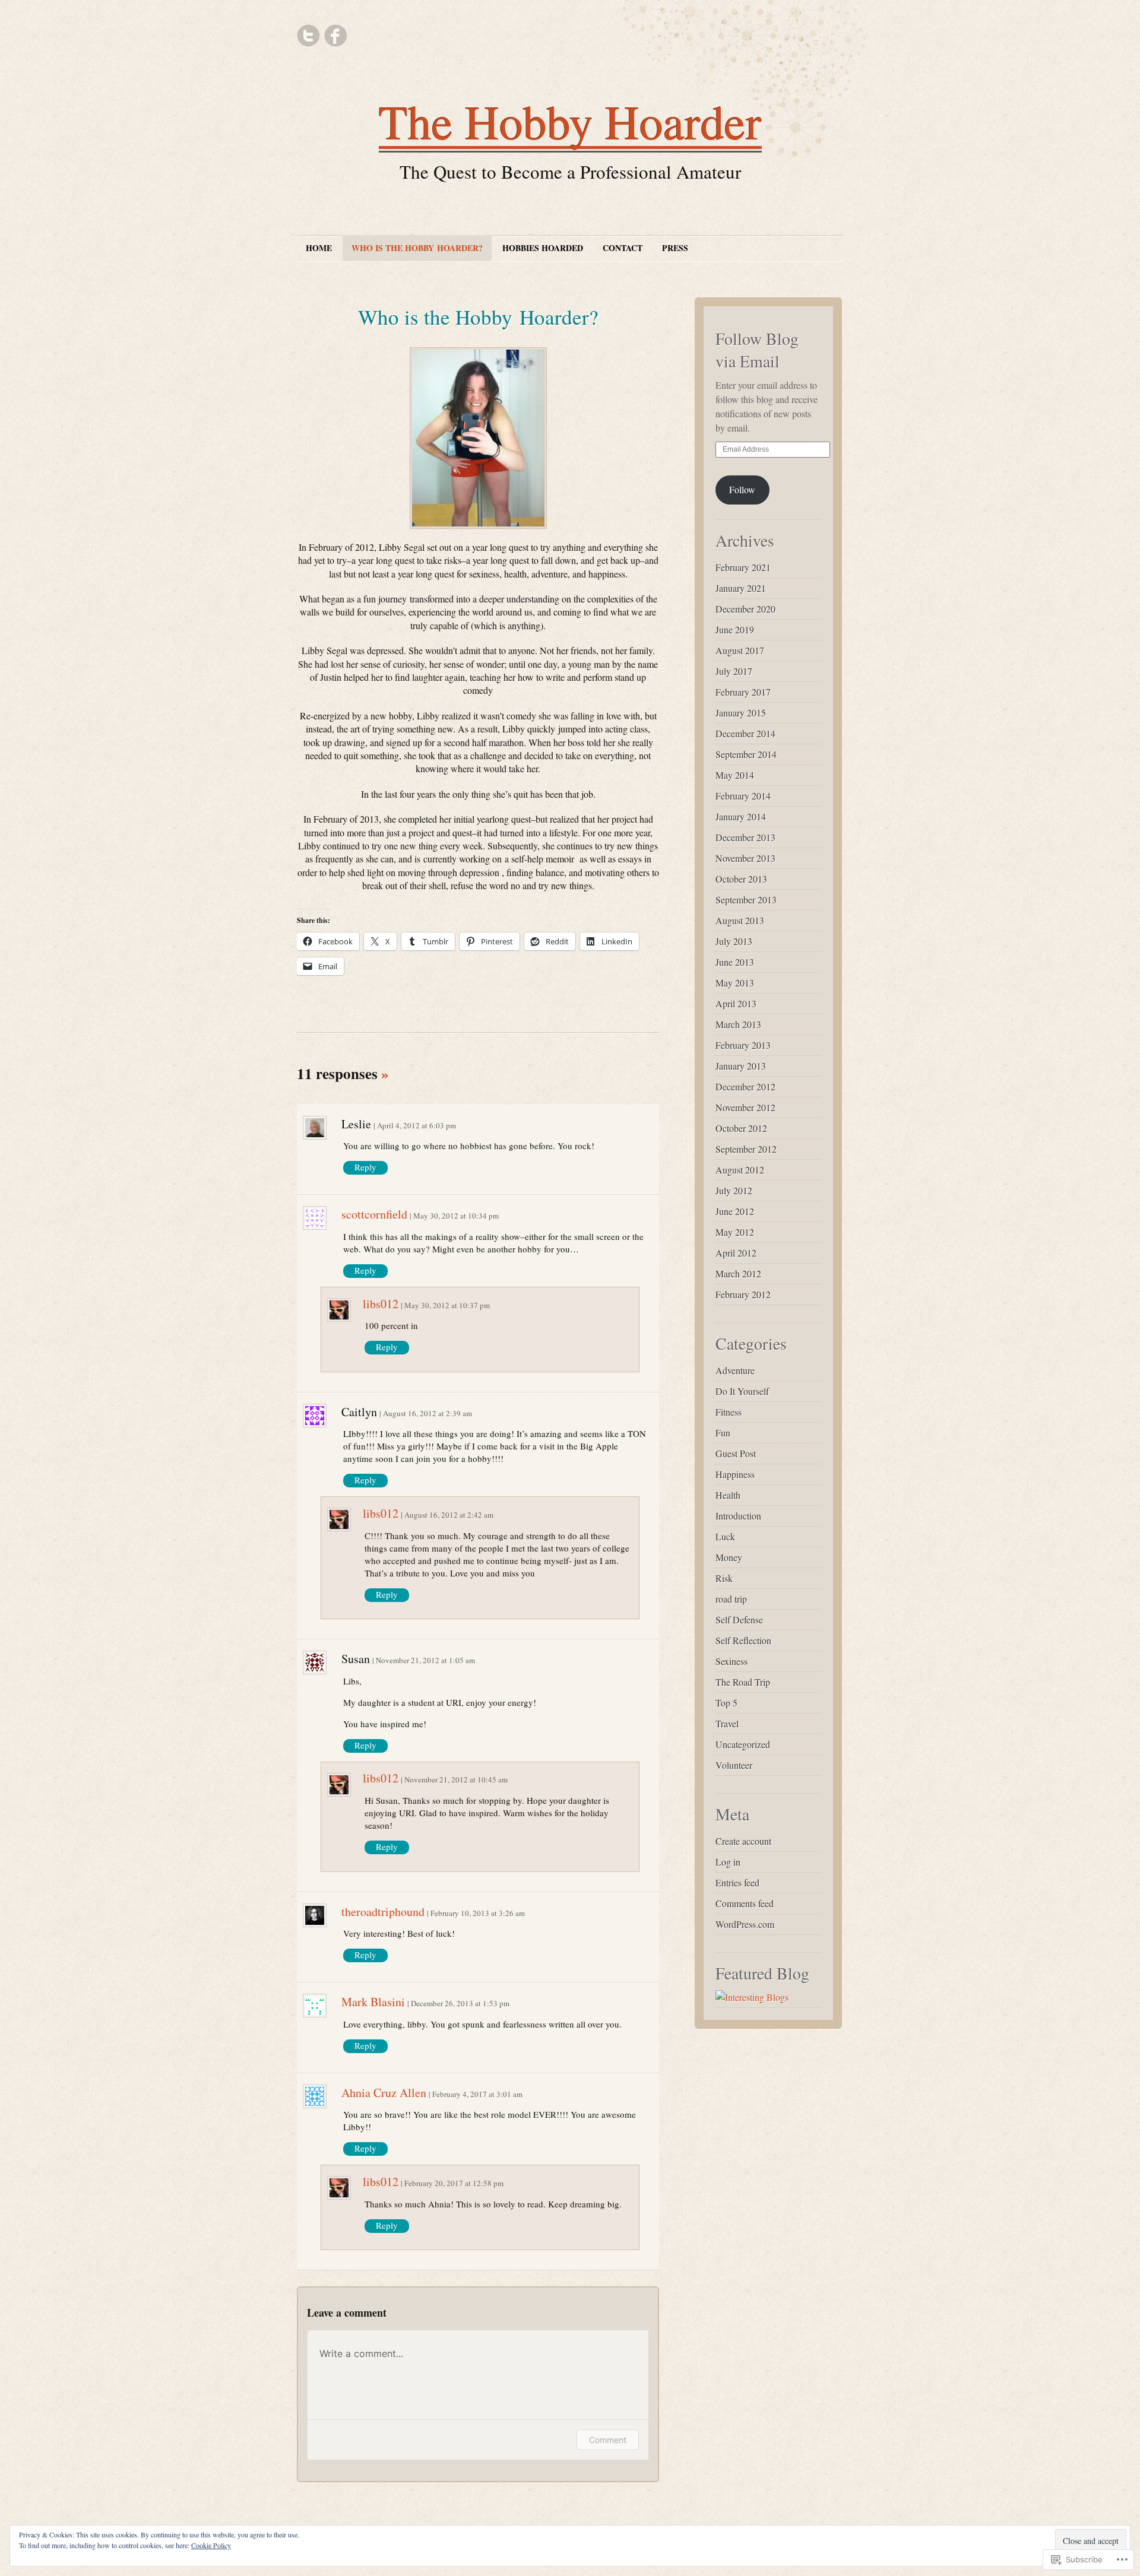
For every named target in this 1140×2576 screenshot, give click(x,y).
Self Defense (739, 1619)
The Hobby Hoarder (570, 121)
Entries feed (737, 1882)
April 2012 (736, 1253)
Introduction (738, 1516)
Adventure (735, 1370)
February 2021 (743, 567)
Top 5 (726, 1703)
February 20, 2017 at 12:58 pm (454, 2183)
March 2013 (738, 1024)
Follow (742, 489)
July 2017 (734, 671)
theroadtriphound (383, 1912)
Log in (728, 1862)
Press (675, 248)
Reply (365, 1167)
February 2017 (743, 692)
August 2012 (740, 1170)
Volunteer (734, 1765)
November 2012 (745, 1107)
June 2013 (735, 962)
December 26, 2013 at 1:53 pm (460, 2003)
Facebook (335, 36)
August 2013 (740, 920)
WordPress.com (745, 1924)
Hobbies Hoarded (543, 248)
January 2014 (741, 816)
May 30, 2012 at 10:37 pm (447, 1305)
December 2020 (745, 609)
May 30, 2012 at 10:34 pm (456, 1216)
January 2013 (741, 1066)
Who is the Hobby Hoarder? (417, 248)
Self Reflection (743, 1640)
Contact (623, 248)
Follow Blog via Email (757, 350)
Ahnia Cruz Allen (384, 2093)
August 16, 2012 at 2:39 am (427, 1413)
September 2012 (746, 1149)
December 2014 (745, 733)
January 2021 (741, 588)
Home (319, 248)
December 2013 (745, 837)
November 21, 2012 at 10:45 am (456, 1779)
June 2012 (735, 1211)
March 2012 (738, 1273)
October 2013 (741, 879)
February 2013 (743, 1045)
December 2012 (745, 1086)
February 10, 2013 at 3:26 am (478, 1913)
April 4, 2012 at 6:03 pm (417, 1125)
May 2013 (735, 983)
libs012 (381, 1304)
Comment (608, 2440)
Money (729, 1557)
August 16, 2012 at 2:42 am (449, 1515)
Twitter (309, 36)
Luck (725, 1536)
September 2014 (746, 754)
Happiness (735, 1474)
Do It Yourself (742, 1391)
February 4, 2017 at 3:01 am (477, 2094)
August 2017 (740, 650)
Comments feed (745, 1903)
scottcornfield (374, 1214)
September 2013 (746, 900)
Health (728, 1495)
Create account (743, 1841)
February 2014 (743, 796)
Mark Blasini (373, 2002)
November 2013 (745, 858)
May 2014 (735, 775)
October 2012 (741, 1128)
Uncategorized (743, 1744)
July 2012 (734, 1190)
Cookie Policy (211, 2545)
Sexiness (731, 1661)
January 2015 (741, 713)
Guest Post (736, 1453)
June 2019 (735, 629)
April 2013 (736, 1003)
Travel (727, 1723)
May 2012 (735, 1232)
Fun (723, 1433)
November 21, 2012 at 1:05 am (425, 1660)
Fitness (729, 1412)
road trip (731, 1599)
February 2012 (743, 1294)
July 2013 (734, 941)
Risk (724, 1578)
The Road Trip (743, 1682)
